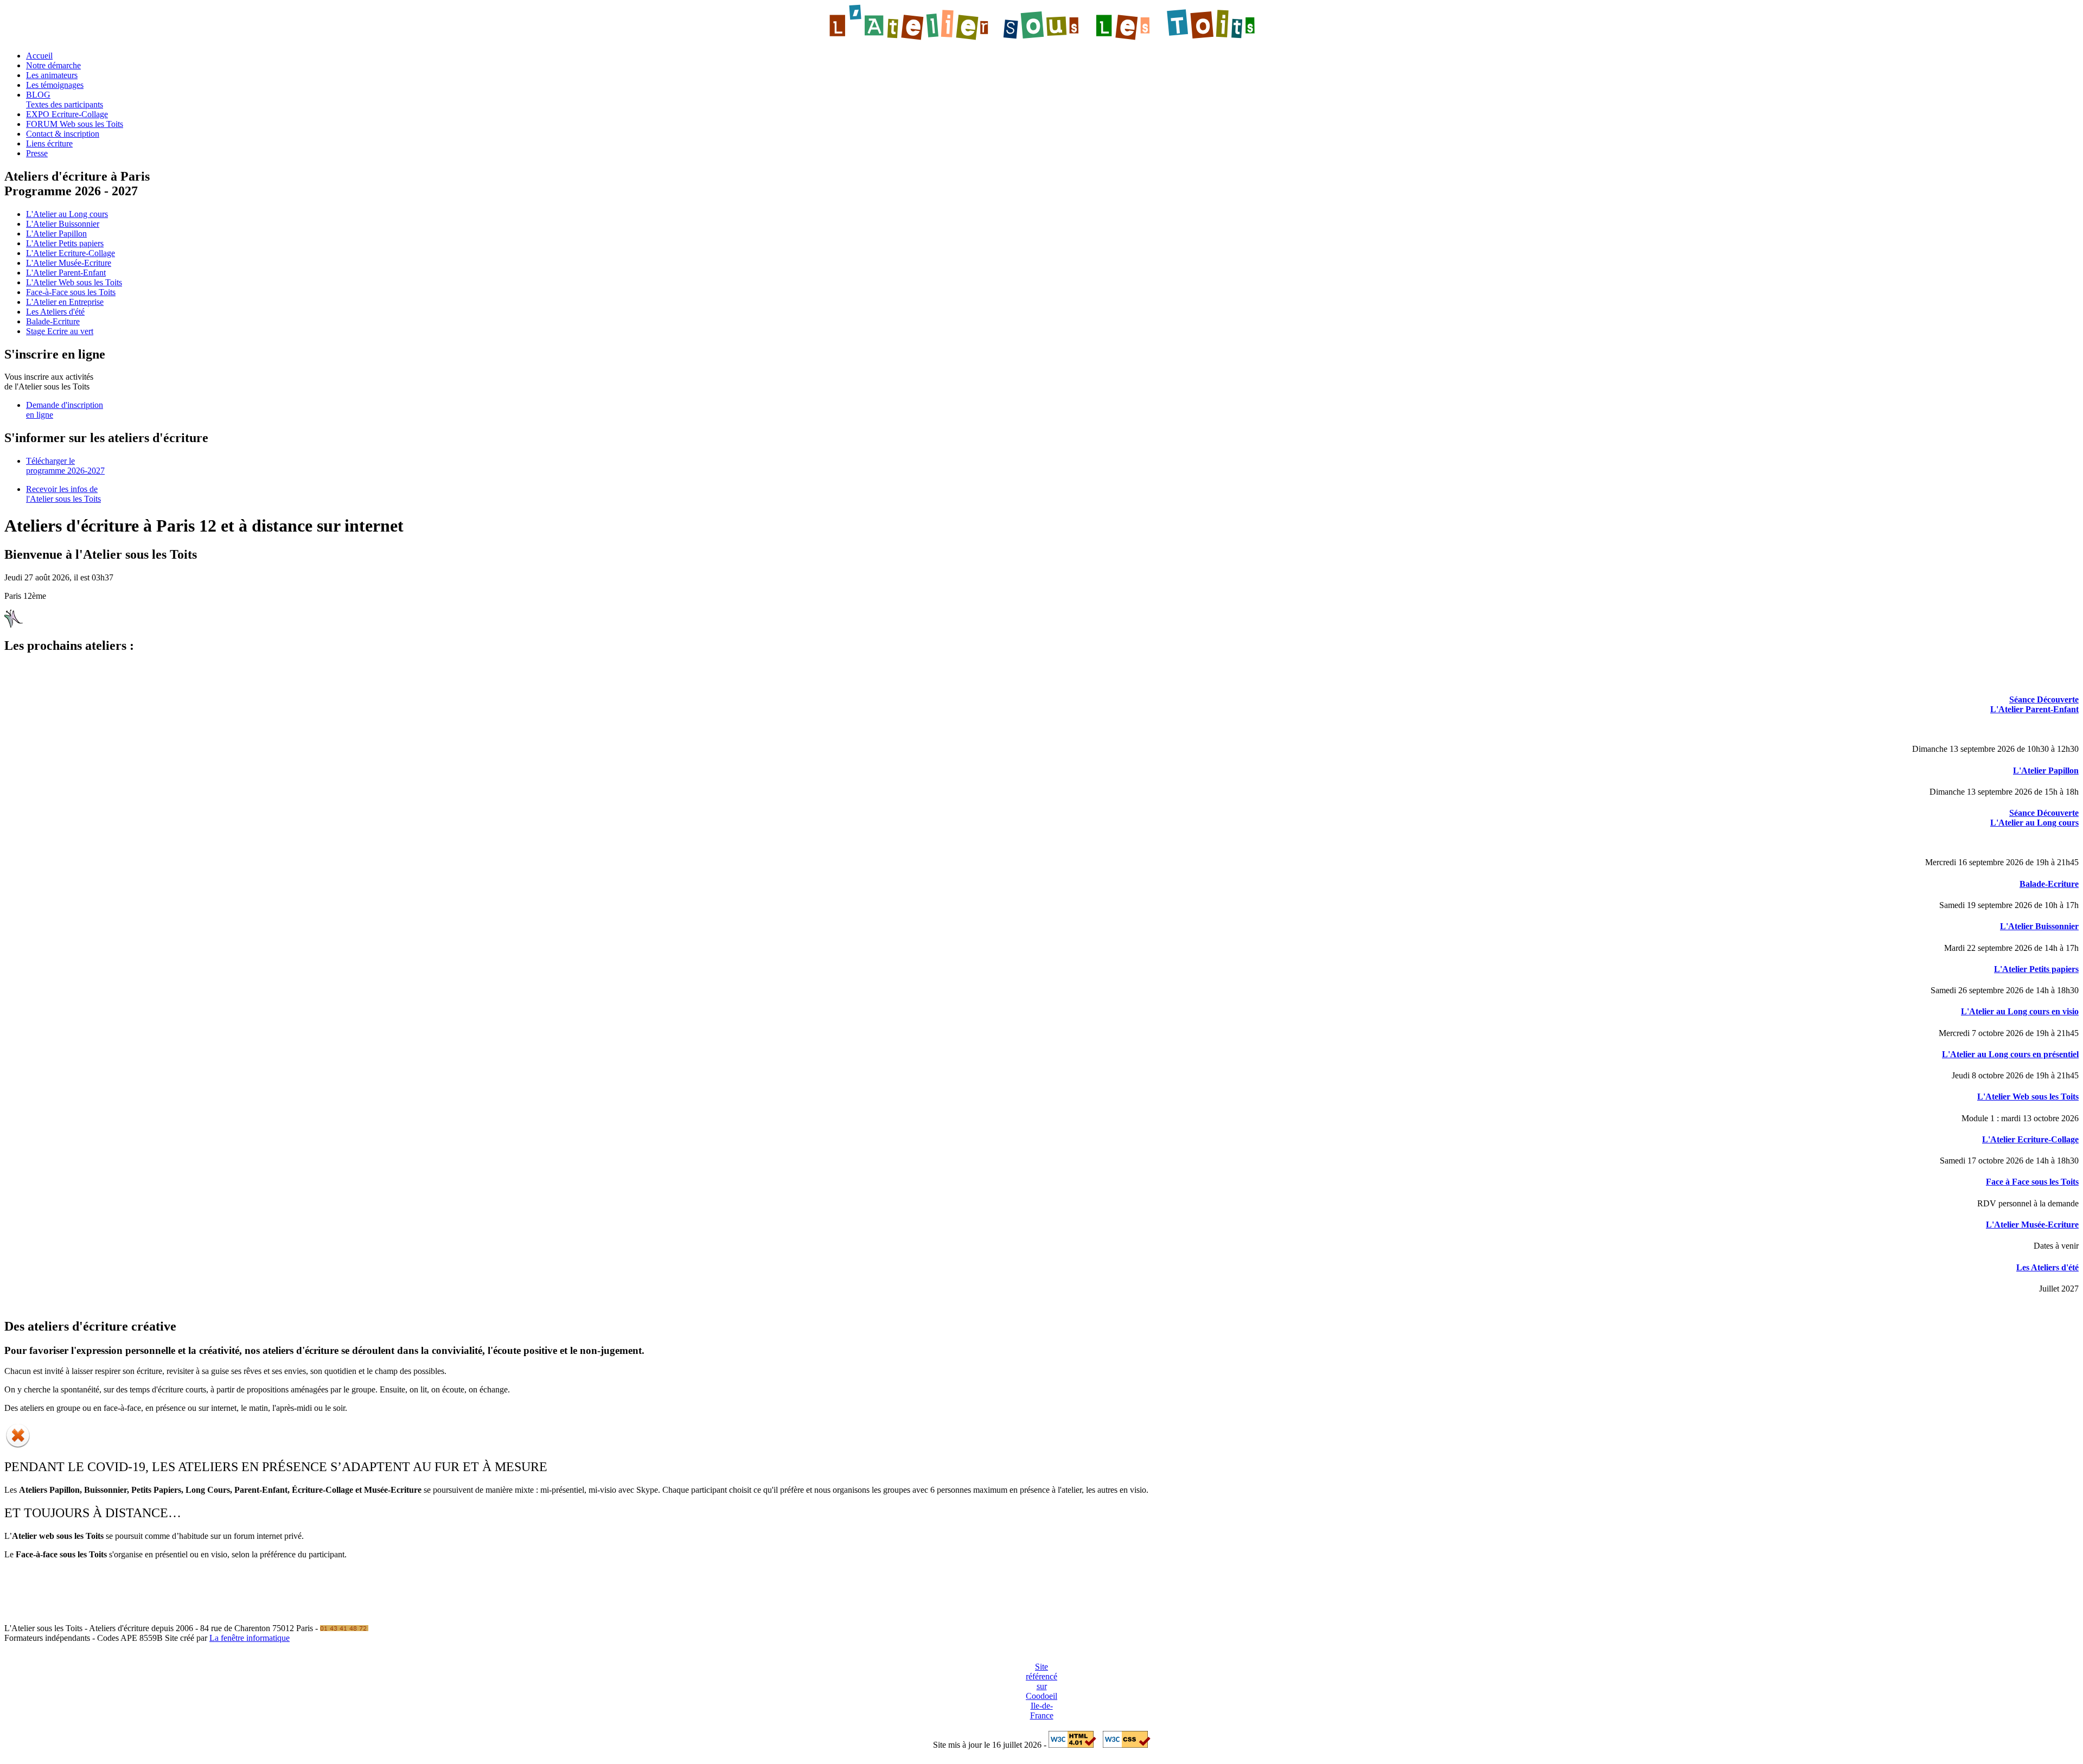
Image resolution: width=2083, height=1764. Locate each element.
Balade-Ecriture (53, 321)
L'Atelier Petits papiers (65, 243)
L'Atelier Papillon (56, 234)
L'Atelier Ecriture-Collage (71, 253)
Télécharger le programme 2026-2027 (65, 466)
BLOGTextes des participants (65, 100)
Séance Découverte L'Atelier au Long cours (2034, 818)
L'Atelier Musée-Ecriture (69, 263)
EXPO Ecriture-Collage (67, 114)
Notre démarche (53, 65)
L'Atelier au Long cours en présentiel (2010, 1054)
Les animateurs (52, 75)
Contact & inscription (63, 134)
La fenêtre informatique (250, 1638)
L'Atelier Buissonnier (63, 224)
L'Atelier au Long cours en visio (2020, 1011)
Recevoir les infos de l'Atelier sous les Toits (63, 494)
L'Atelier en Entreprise (65, 302)
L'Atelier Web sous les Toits (74, 282)
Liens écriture (49, 143)
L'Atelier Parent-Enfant (66, 273)
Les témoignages (55, 85)
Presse (37, 153)
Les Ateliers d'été (55, 312)
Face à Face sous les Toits (2032, 1182)
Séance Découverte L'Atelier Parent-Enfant (2034, 704)
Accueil (39, 56)
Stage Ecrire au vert (60, 331)
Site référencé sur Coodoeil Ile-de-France (1041, 1691)
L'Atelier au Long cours (67, 214)
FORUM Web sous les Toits (75, 124)
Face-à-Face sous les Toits (71, 292)
